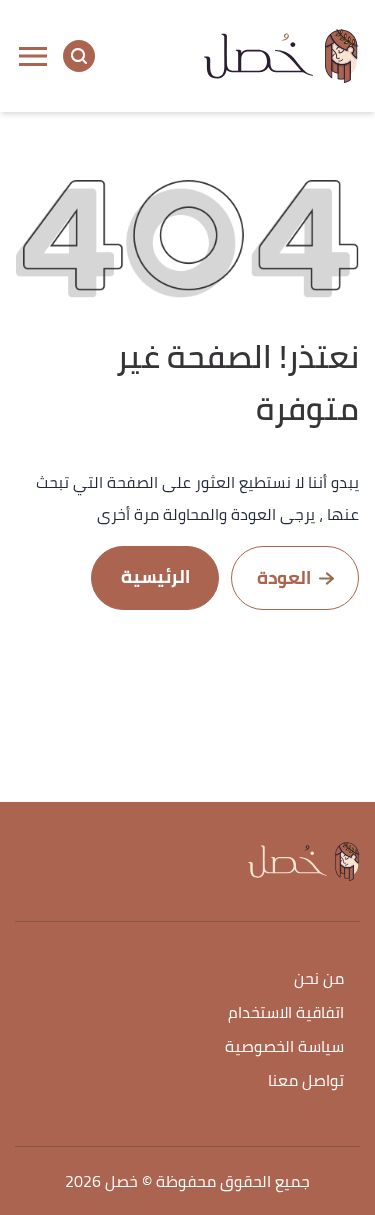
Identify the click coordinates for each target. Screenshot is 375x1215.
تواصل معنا (306, 1081)
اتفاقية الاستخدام (286, 1013)
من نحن (319, 979)
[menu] (33, 56)
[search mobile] (79, 56)
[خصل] (281, 56)
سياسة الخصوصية (284, 1047)
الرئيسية (155, 576)
